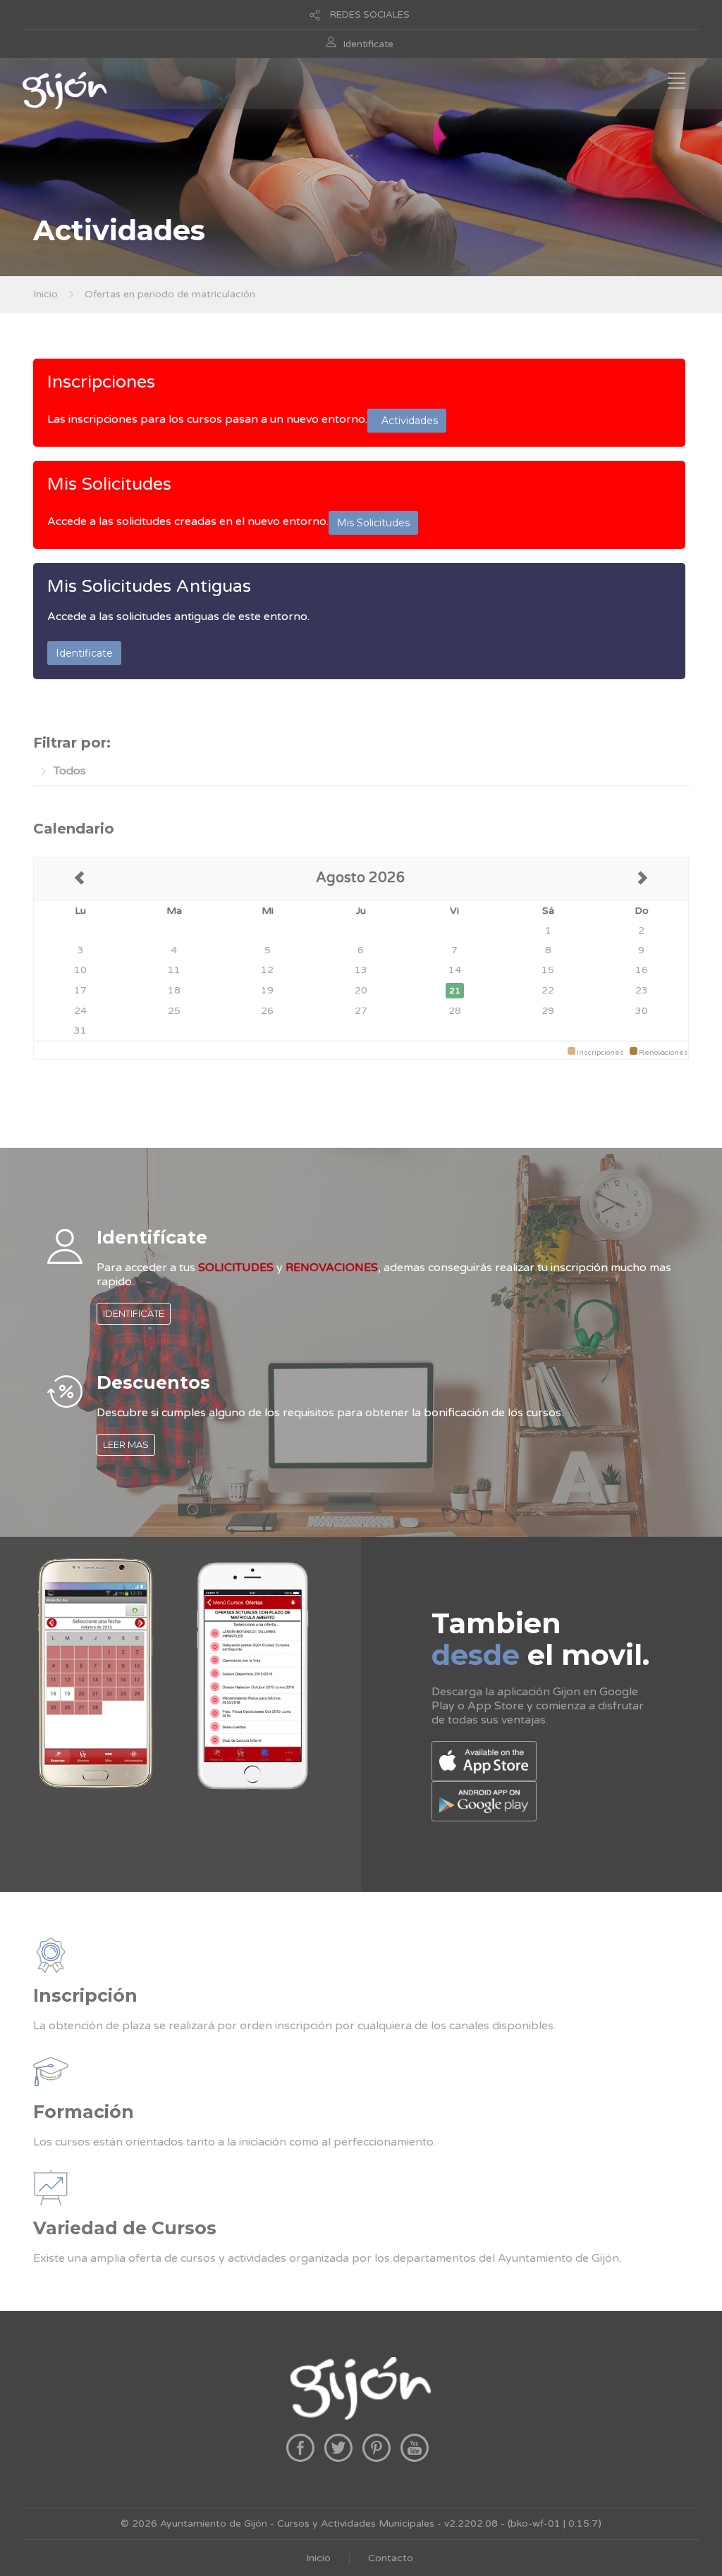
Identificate (368, 44)
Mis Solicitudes (109, 484)
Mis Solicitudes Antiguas (149, 586)
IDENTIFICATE (134, 1313)
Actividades (407, 421)
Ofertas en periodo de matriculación (170, 294)
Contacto (391, 2558)
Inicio (45, 294)
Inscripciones (101, 382)
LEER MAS (126, 1444)
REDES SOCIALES (370, 15)
